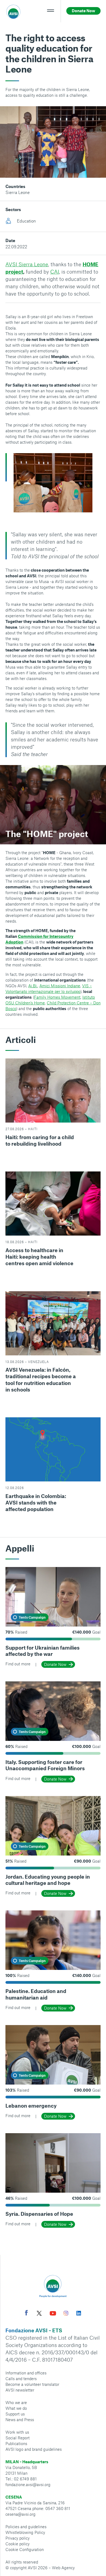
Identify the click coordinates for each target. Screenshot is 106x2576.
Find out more (18, 1664)
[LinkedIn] (79, 2314)
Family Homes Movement (57, 997)
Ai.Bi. (33, 986)
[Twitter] (39, 2314)
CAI (55, 272)
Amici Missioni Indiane (60, 986)
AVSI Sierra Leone (27, 264)
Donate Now (55, 1664)
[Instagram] (66, 2314)
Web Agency (63, 2568)
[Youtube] (53, 2314)
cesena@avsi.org (21, 2514)
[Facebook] (26, 2313)
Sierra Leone (18, 192)
